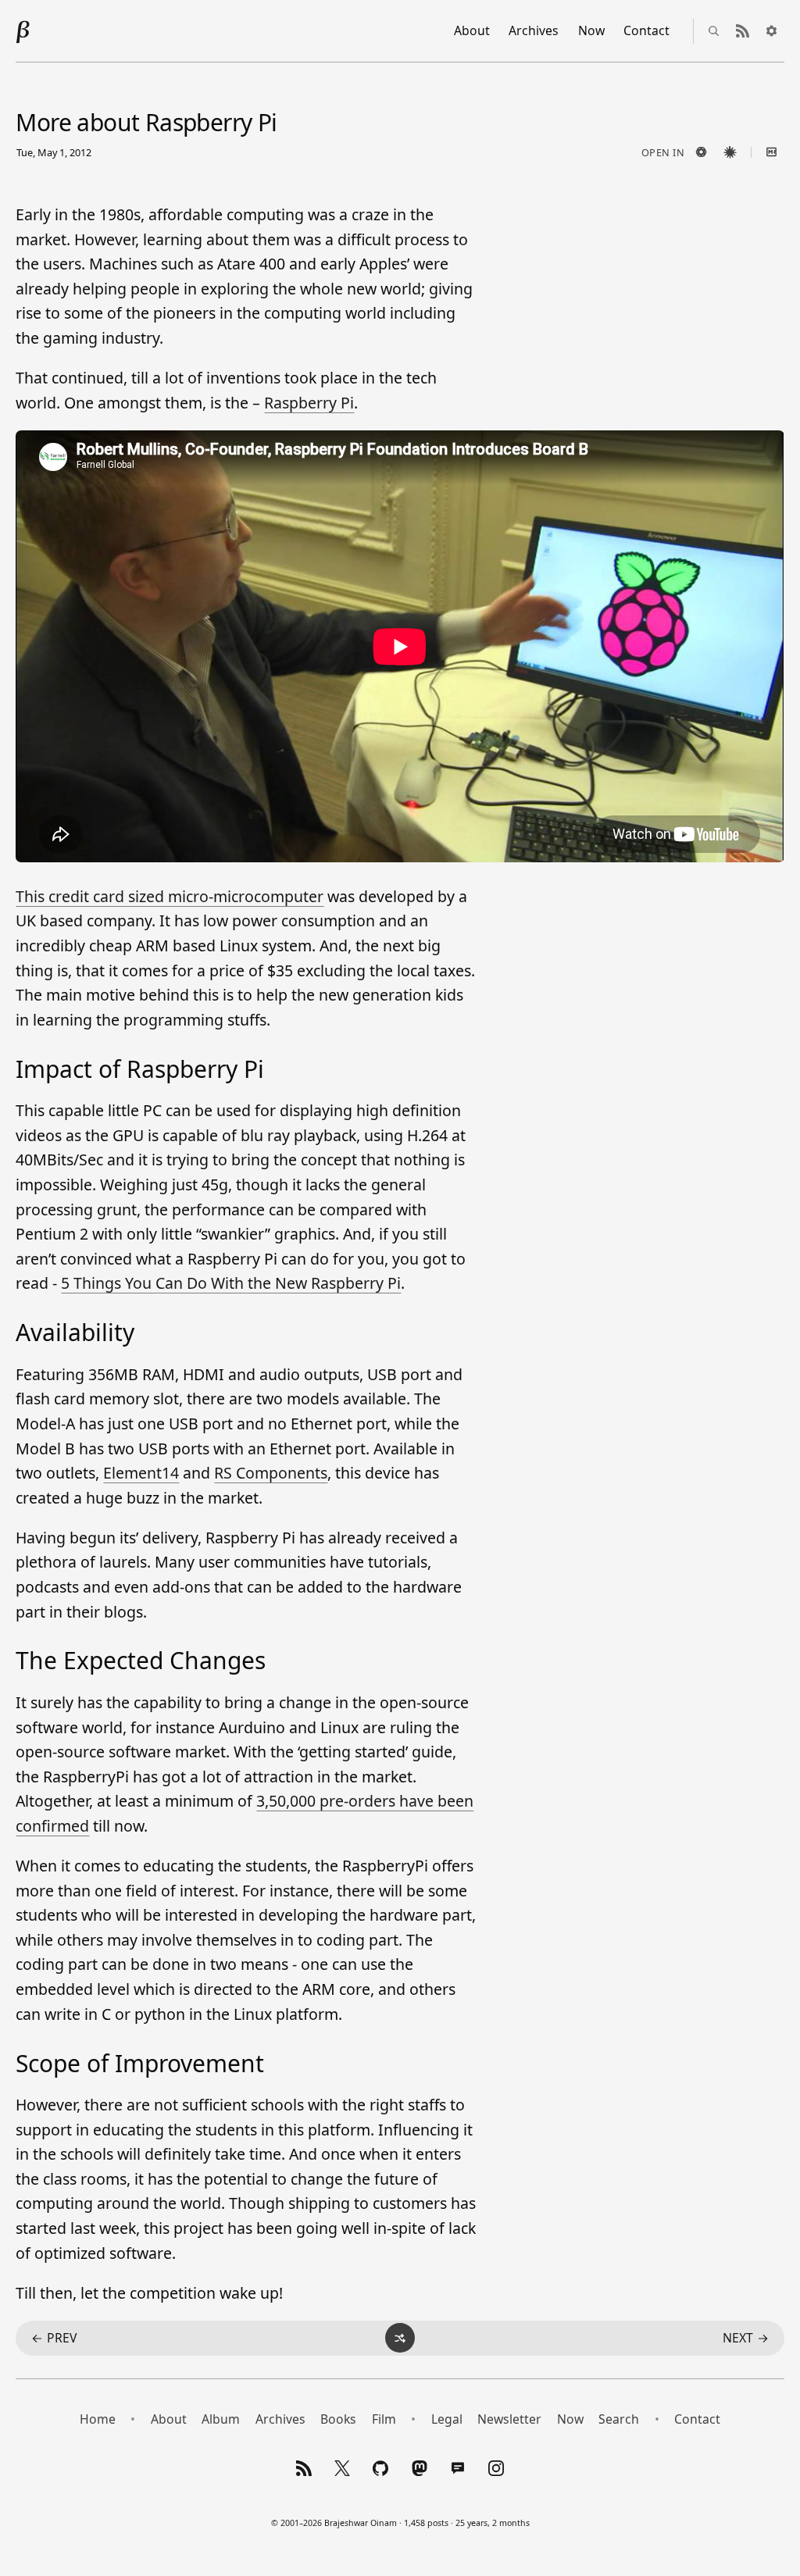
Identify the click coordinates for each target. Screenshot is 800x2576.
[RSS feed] (743, 31)
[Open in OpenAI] (702, 152)
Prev (54, 2338)
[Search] (714, 31)
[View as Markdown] (772, 152)
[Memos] (458, 2468)
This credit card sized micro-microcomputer (170, 896)
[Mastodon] (420, 2468)
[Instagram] (496, 2468)
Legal (447, 2419)
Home (98, 2419)
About (472, 30)
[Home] (23, 31)
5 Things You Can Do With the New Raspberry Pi (231, 1283)
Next (746, 2338)
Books (338, 2419)
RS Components (271, 1473)
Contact (646, 30)
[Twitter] (342, 2468)
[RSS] (304, 2468)
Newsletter (509, 2419)
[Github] (381, 2468)
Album (221, 2419)
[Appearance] (772, 31)
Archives (534, 30)
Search (619, 2419)
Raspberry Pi (309, 403)
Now (591, 30)
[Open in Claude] (730, 152)
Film (384, 2419)
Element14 (141, 1473)
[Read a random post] (400, 2338)
